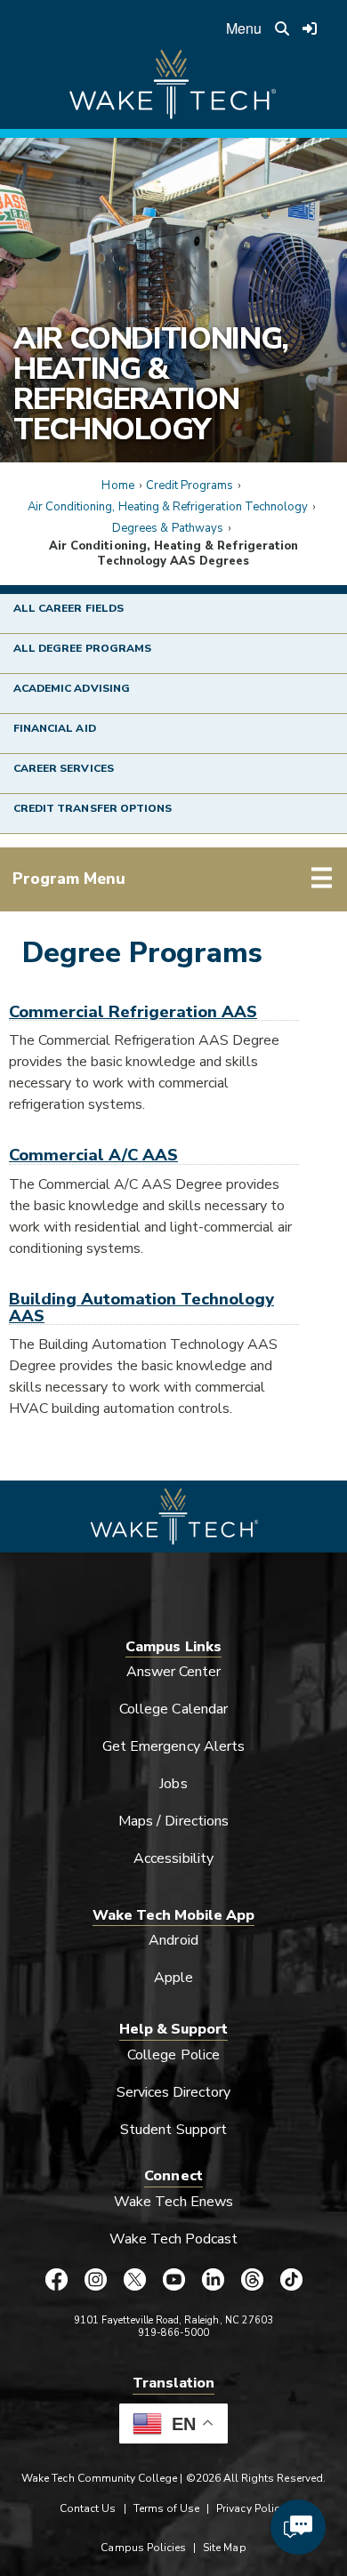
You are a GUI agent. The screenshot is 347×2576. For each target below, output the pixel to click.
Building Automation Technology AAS (141, 1307)
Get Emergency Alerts (173, 1746)
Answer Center (174, 1672)
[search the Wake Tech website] (282, 28)
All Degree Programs (82, 648)
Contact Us (88, 2508)
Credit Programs (190, 486)
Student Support (173, 2130)
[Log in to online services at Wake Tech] (311, 28)
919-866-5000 (174, 2333)
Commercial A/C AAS (93, 1155)
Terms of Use (167, 2508)
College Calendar (173, 1709)
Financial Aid (55, 728)
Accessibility (173, 1858)
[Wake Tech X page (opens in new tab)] (134, 2280)
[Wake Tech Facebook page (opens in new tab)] (56, 2280)
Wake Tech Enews (173, 2202)
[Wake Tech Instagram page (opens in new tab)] (95, 2280)
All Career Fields (69, 608)
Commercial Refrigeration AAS (133, 1011)
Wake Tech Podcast (174, 2239)
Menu (244, 28)
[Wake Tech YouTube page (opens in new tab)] (173, 2280)
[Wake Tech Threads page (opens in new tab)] (252, 2280)
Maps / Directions (173, 1821)
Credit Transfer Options (93, 808)
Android (173, 1940)
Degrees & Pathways (168, 528)
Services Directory (174, 2092)
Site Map (224, 2548)
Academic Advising (72, 688)
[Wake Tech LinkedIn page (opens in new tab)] (213, 2280)
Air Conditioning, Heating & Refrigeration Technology (151, 384)
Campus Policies (143, 2548)
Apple (173, 1978)
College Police (173, 2055)
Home (117, 486)
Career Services (64, 768)
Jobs (173, 1784)
